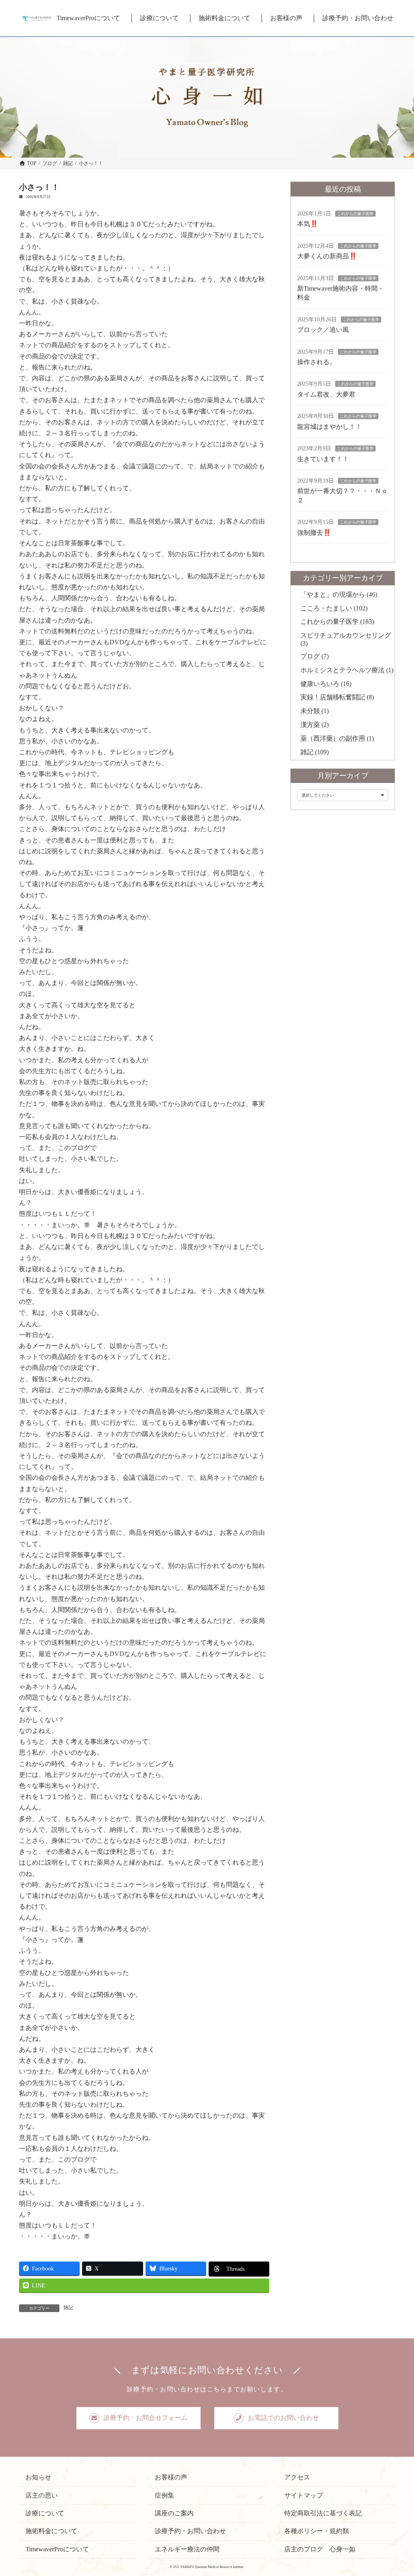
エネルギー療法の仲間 (187, 2549)
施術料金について (51, 2531)
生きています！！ (323, 459)
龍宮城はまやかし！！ (330, 427)
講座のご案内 (174, 2513)
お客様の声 (171, 2477)
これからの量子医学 (355, 214)
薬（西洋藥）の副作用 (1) (337, 738)
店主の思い (42, 2495)
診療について (45, 2513)
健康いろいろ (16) (326, 684)
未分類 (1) (315, 711)
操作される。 (317, 362)
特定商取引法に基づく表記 (323, 2513)
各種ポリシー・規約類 (317, 2531)
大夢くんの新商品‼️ (327, 256)
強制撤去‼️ (314, 533)
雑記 (68, 2308)
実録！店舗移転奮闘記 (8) (337, 697)
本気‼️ (308, 224)
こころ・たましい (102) (334, 608)
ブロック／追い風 (323, 330)
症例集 (165, 2495)
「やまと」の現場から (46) (339, 594)
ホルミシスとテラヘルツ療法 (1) (347, 670)
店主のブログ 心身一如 (320, 2549)
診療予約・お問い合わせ (190, 2531)
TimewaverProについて (57, 2549)
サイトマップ (304, 2495)
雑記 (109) (315, 752)
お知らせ (38, 2477)
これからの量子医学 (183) (337, 621)
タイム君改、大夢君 (326, 394)
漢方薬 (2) (315, 725)
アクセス (297, 2477)
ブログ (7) (315, 656)
